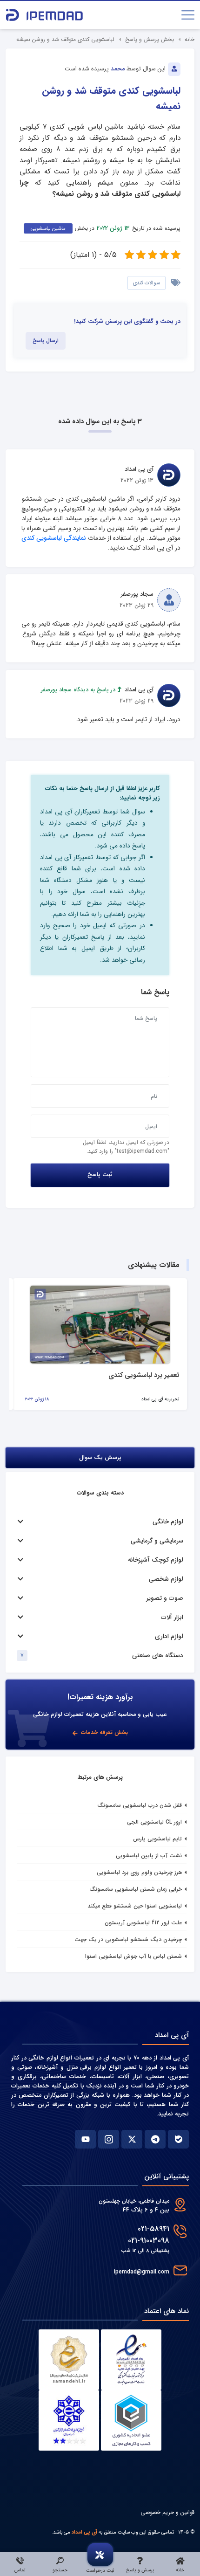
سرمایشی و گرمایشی (157, 1541)
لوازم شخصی (166, 1579)
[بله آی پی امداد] (178, 2139)
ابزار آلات (172, 1617)
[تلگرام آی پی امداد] (155, 2139)
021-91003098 (149, 2241)
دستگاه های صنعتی (158, 1656)
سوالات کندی (147, 283)
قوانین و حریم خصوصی (167, 2512)
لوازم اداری (169, 1636)
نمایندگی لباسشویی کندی (54, 538)
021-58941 (153, 2229)
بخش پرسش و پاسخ (150, 39)
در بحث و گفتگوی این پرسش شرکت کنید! (127, 322)
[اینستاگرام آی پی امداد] (109, 2139)
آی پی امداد (84, 2532)
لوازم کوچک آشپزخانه (156, 1560)
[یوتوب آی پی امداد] (85, 2139)
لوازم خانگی (168, 1522)
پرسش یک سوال (100, 1458)
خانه (190, 39)
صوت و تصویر (165, 1598)
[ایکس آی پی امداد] (132, 2139)
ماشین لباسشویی (48, 228)
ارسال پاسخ (46, 341)
